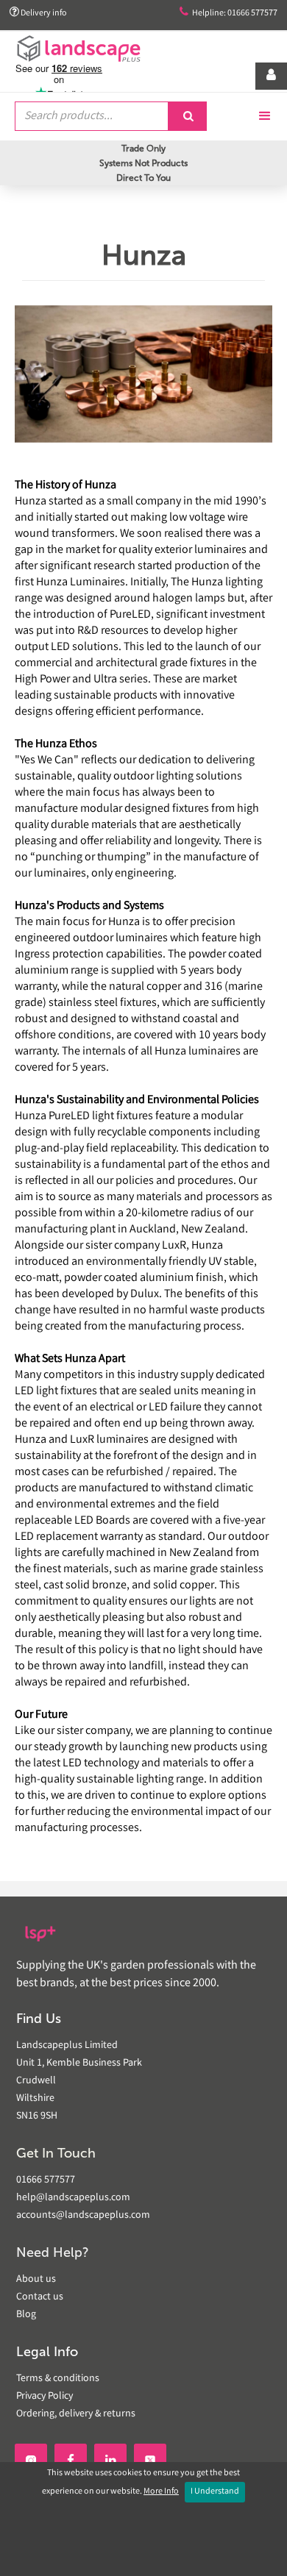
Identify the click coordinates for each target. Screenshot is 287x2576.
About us (36, 2280)
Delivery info (38, 13)
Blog (26, 2315)
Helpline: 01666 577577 (228, 13)
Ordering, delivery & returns (76, 2414)
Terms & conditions (58, 2379)
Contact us (40, 2297)
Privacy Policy (45, 2397)
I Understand (215, 2492)
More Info (161, 2492)
